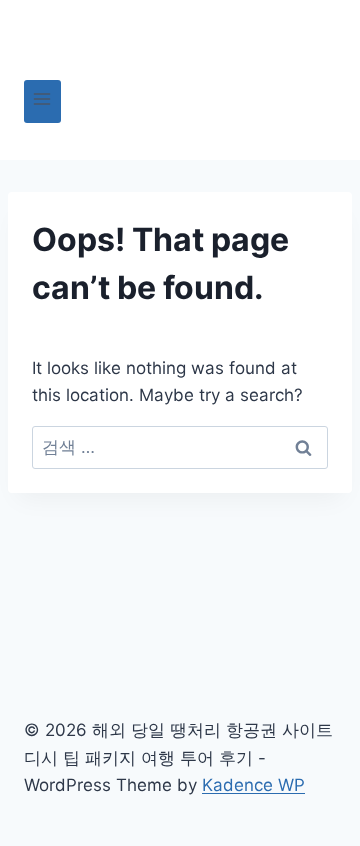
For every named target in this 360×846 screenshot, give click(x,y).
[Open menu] (42, 101)
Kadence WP (253, 785)
